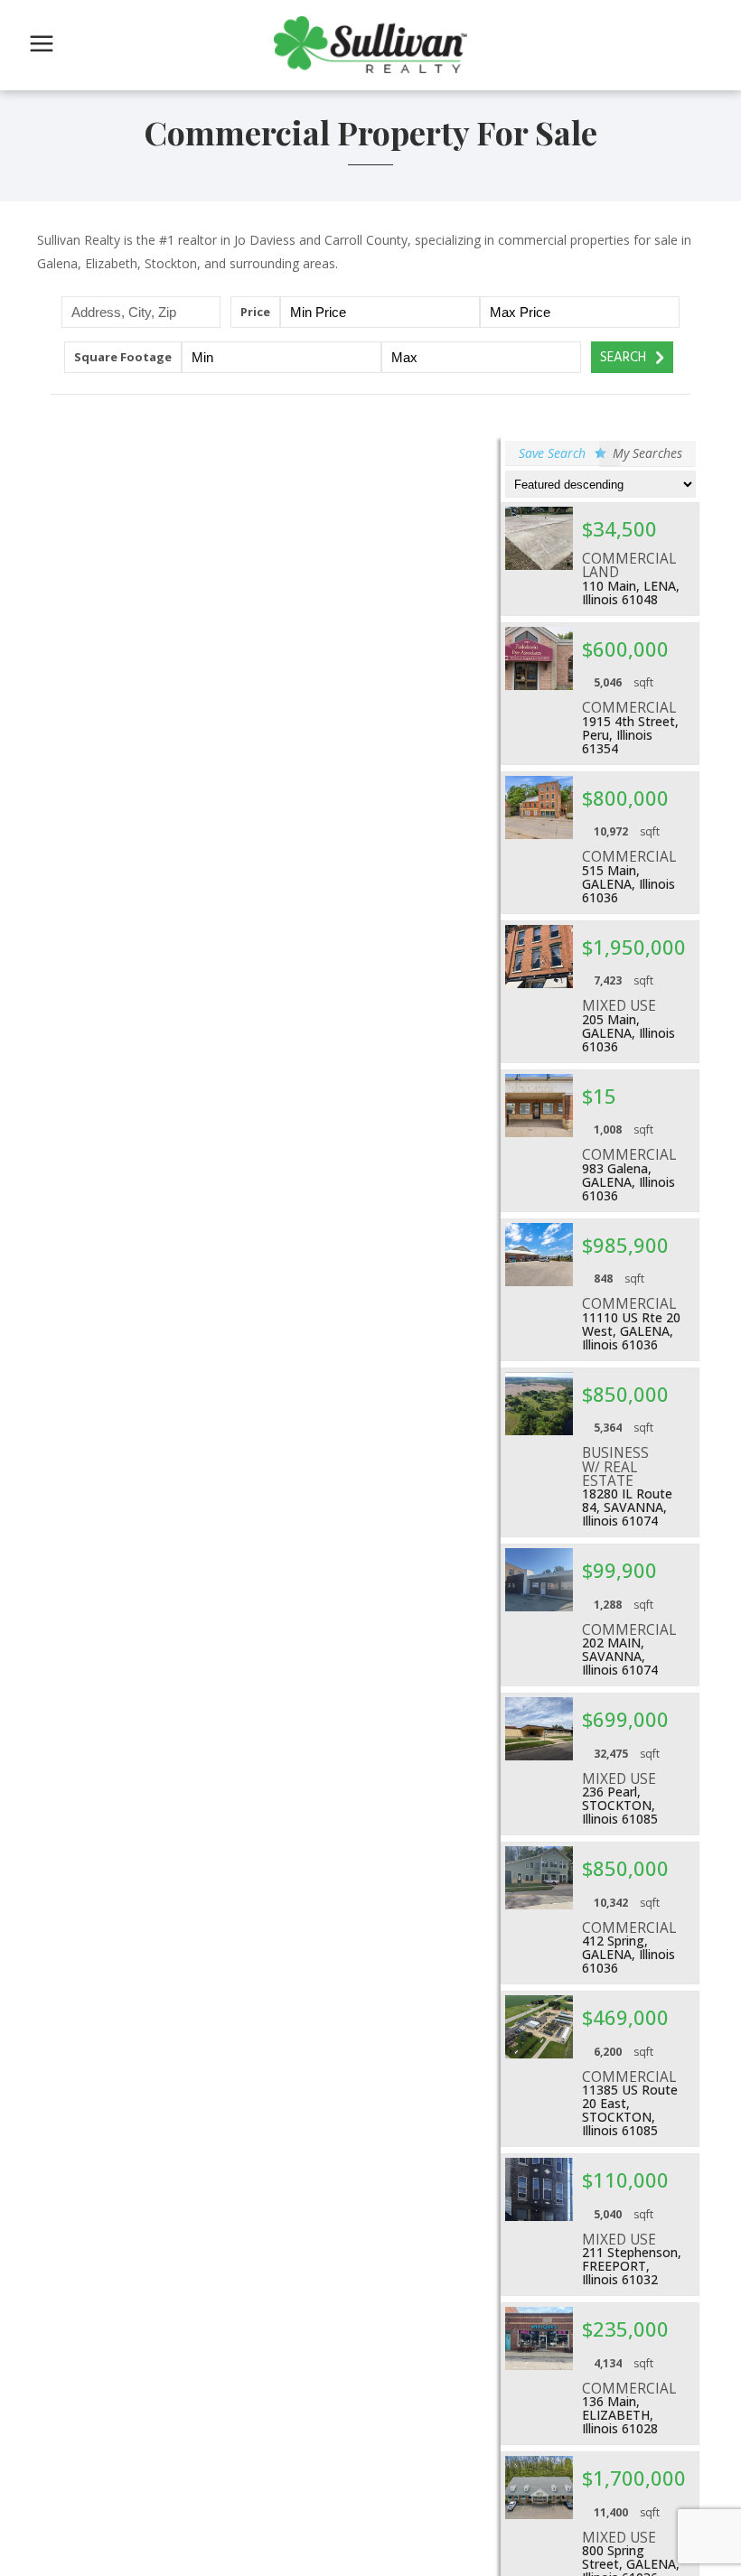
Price (255, 312)
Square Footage (123, 357)
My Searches (647, 453)
